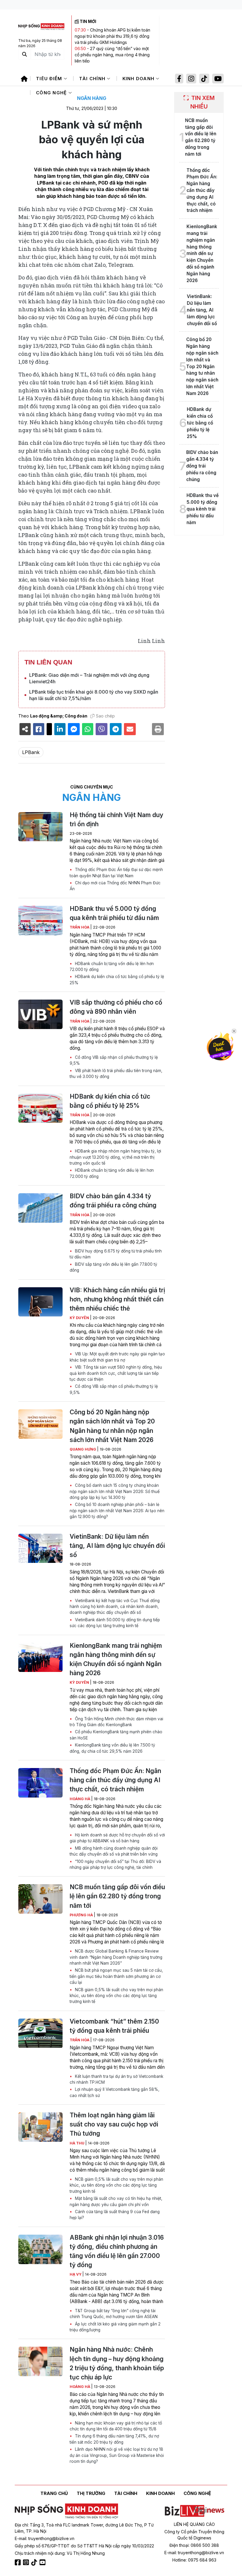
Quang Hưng (83, 1449)
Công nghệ (52, 93)
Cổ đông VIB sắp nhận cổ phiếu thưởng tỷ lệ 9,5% (114, 1060)
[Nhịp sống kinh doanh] (66, 2511)
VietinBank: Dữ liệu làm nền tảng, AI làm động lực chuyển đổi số (117, 1546)
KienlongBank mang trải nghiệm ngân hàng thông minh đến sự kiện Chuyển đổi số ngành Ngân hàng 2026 (116, 1659)
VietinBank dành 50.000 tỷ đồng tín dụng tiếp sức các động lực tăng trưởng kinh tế (115, 1623)
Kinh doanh (139, 79)
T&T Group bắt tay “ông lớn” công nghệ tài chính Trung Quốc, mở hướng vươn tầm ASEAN (114, 2314)
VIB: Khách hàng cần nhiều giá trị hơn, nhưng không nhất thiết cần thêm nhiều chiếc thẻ (117, 1299)
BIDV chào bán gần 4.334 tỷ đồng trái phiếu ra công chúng (113, 1201)
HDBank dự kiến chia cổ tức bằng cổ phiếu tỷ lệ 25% (117, 980)
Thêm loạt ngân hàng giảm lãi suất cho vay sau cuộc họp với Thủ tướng (114, 2124)
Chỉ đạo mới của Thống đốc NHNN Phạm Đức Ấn (115, 886)
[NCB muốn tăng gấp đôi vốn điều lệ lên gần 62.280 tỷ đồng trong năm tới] (40, 1899)
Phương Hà (82, 1915)
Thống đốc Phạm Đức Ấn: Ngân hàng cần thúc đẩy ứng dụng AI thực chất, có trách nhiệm (115, 1780)
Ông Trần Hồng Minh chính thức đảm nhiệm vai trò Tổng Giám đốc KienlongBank (116, 1722)
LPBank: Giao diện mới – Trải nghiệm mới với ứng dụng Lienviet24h (89, 678)
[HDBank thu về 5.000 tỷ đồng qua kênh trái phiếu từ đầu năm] (40, 921)
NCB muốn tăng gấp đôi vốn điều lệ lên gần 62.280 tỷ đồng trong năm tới (117, 1896)
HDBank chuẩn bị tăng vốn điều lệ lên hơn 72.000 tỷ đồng (112, 967)
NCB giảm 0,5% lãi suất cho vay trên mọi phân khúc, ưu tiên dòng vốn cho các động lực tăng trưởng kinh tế (116, 1996)
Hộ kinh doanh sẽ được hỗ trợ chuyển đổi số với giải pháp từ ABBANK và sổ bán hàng (117, 1838)
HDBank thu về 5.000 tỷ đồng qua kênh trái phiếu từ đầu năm (114, 913)
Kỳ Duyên (80, 1318)
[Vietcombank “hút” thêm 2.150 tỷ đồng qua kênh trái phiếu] (40, 2033)
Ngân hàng (92, 98)
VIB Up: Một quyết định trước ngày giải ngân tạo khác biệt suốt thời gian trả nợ (117, 1357)
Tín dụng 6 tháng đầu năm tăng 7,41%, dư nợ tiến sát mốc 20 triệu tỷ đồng (114, 2439)
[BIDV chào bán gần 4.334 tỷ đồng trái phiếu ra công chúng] (40, 1208)
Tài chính (93, 79)
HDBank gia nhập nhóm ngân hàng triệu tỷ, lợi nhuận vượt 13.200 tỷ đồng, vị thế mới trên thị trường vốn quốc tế (115, 1157)
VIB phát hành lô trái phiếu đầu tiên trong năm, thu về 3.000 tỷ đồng (116, 1074)
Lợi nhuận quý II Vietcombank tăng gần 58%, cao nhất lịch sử (115, 2092)
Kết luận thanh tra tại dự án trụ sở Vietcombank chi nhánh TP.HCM (116, 2079)
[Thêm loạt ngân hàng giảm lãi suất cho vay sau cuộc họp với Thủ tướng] (40, 2127)
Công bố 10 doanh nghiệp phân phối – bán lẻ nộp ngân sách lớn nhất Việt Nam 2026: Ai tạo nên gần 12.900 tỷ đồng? (117, 1511)
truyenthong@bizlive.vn (51, 2538)
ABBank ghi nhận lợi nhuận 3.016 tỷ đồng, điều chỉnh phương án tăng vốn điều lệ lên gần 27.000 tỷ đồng (117, 2251)
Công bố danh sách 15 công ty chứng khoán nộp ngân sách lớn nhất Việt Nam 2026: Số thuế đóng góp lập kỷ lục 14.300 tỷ (115, 1491)
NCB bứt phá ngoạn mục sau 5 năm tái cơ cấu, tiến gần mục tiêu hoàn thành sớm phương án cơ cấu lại (116, 1976)
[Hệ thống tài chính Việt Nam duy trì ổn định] (40, 827)
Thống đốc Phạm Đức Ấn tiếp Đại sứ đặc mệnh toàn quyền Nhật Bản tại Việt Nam (116, 873)
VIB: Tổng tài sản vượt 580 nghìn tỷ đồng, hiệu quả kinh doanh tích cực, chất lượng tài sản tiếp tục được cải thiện (116, 1373)
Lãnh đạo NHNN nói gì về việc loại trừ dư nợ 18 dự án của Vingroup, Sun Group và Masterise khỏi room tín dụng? (117, 2455)
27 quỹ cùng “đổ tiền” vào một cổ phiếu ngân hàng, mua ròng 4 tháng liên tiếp (112, 55)
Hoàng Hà (80, 1799)
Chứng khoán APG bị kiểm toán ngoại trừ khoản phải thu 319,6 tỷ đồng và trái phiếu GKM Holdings (112, 36)
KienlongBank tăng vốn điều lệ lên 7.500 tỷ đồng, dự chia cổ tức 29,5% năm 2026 (112, 1748)
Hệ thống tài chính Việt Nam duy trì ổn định (116, 819)
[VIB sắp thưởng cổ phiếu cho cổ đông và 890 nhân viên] (40, 1014)
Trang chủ (54, 2493)
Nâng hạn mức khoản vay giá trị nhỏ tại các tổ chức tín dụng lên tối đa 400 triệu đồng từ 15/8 (116, 2426)
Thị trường (91, 2493)
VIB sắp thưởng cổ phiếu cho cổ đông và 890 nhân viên (116, 1007)
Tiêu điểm (50, 79)
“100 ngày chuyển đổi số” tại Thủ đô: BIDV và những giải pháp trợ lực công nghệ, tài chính (115, 1864)
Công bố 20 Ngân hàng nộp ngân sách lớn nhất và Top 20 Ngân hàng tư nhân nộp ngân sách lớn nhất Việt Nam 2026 (112, 1426)
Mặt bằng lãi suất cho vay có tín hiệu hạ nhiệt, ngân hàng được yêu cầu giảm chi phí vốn (116, 2201)
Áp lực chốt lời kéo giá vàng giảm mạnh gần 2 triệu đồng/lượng (115, 2327)
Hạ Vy (76, 2274)
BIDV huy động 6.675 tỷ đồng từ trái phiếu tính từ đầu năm (116, 1254)
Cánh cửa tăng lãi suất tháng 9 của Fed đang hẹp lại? (115, 2215)
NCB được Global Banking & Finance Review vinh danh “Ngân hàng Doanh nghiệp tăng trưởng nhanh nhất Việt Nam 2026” (116, 1957)
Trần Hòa (80, 927)
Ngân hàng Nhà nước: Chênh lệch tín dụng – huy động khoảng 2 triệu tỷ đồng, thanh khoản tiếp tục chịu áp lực (117, 2363)
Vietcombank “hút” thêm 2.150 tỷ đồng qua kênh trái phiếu (114, 2026)
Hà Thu (77, 2143)
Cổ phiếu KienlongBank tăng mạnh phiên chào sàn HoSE (116, 1735)
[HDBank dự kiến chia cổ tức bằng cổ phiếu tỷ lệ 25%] (40, 1108)
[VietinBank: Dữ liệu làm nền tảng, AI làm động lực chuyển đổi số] (40, 1548)
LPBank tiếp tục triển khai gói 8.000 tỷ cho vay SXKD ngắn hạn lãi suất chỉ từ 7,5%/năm (94, 695)
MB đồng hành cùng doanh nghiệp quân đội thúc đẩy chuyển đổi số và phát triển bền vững (114, 1851)
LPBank (31, 752)
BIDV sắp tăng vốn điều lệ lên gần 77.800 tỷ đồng (113, 1267)
